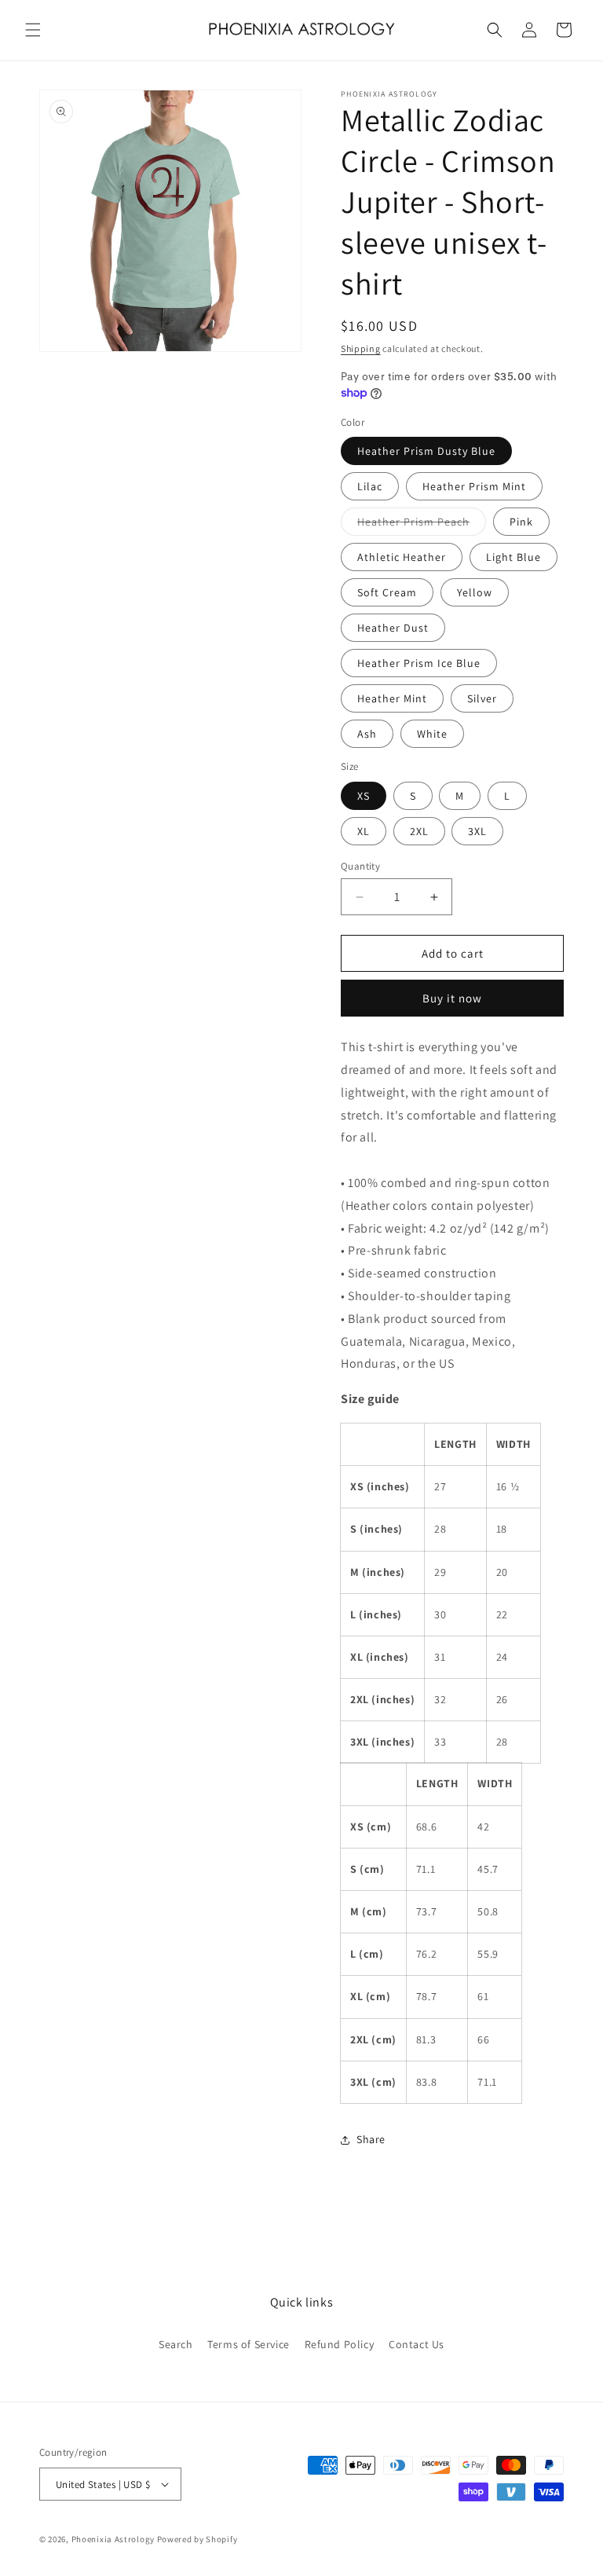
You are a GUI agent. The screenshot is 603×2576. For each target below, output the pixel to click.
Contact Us (417, 2344)
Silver (482, 698)
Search (176, 2344)
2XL (419, 831)
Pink (521, 522)
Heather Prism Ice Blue (419, 663)
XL (364, 831)
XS (364, 796)
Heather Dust (393, 628)
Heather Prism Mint (474, 486)
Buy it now (452, 998)
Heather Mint (392, 698)
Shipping (361, 348)
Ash (367, 734)
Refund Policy (340, 2344)
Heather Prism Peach (422, 525)
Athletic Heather (402, 557)
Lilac (370, 486)
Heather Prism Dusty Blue (426, 451)
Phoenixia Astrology (113, 2539)
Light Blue (513, 557)
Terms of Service (249, 2344)
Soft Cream (387, 592)
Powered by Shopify (197, 2539)
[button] (33, 30)
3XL (477, 831)
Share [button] (371, 2139)
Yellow (475, 592)
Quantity (360, 866)
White (432, 734)
